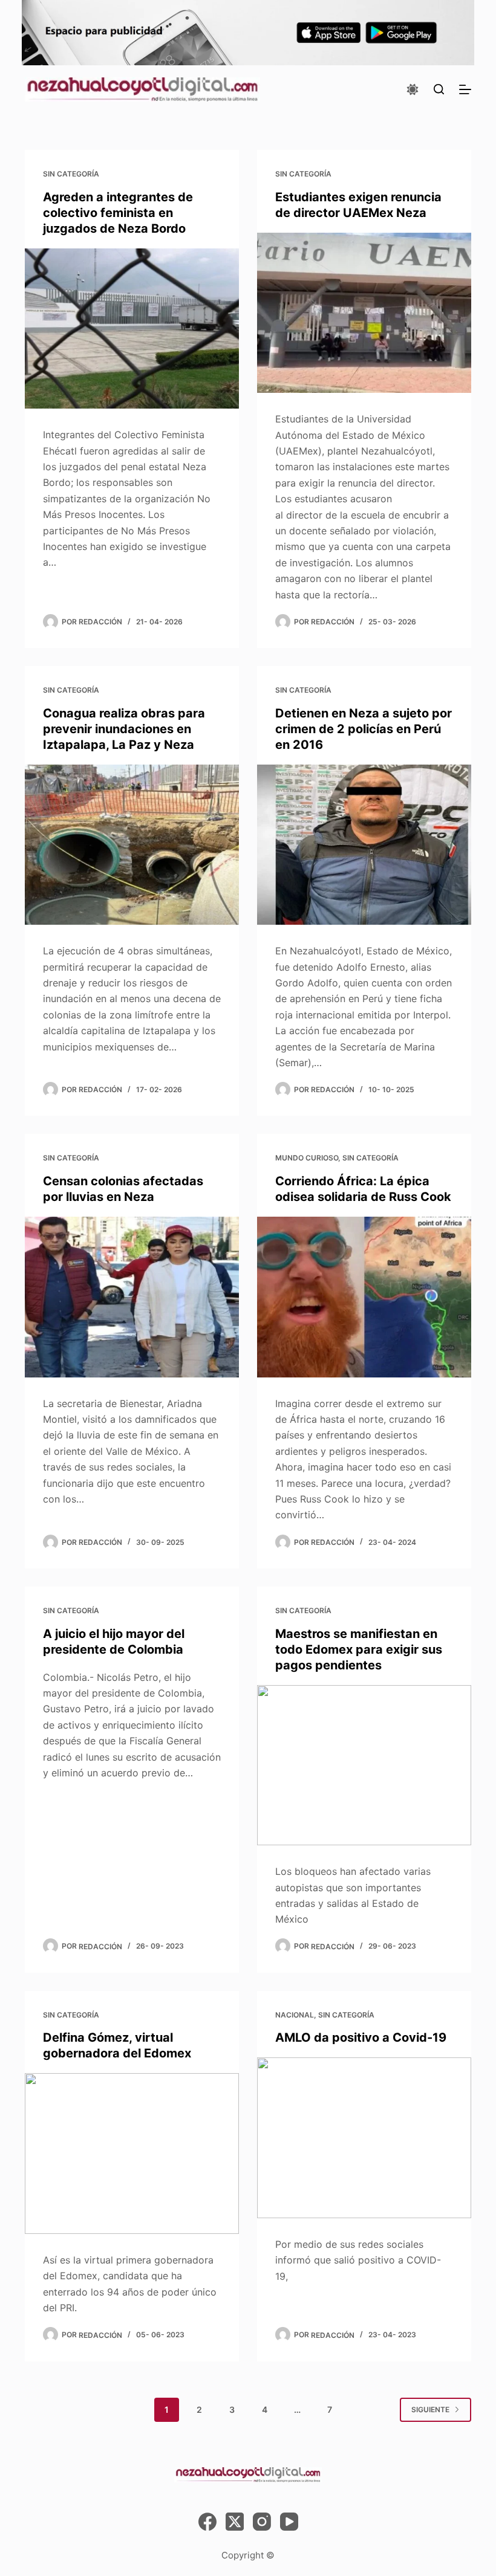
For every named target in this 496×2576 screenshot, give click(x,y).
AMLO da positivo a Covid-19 (361, 2037)
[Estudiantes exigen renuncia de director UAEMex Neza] (364, 313)
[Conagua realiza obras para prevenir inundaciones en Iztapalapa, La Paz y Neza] (132, 845)
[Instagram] (262, 2522)
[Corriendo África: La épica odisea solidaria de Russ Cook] (364, 1297)
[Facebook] (207, 2522)
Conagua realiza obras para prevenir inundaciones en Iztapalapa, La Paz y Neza (124, 729)
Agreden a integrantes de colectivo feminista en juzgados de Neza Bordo (118, 213)
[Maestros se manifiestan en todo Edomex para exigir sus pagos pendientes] (364, 1765)
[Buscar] (439, 89)
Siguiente (430, 2409)
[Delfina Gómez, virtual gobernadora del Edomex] (132, 2154)
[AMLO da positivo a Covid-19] (364, 2138)
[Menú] (465, 89)
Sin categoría (71, 174)
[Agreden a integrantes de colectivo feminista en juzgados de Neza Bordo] (132, 329)
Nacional (295, 2015)
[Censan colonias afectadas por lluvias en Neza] (132, 1297)
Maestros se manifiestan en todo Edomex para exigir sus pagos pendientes (359, 1649)
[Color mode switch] (413, 89)
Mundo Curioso (307, 1158)
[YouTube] (289, 2522)
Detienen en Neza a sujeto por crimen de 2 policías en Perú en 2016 (364, 729)
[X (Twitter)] (235, 2522)
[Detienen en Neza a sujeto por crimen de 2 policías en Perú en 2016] (364, 845)
